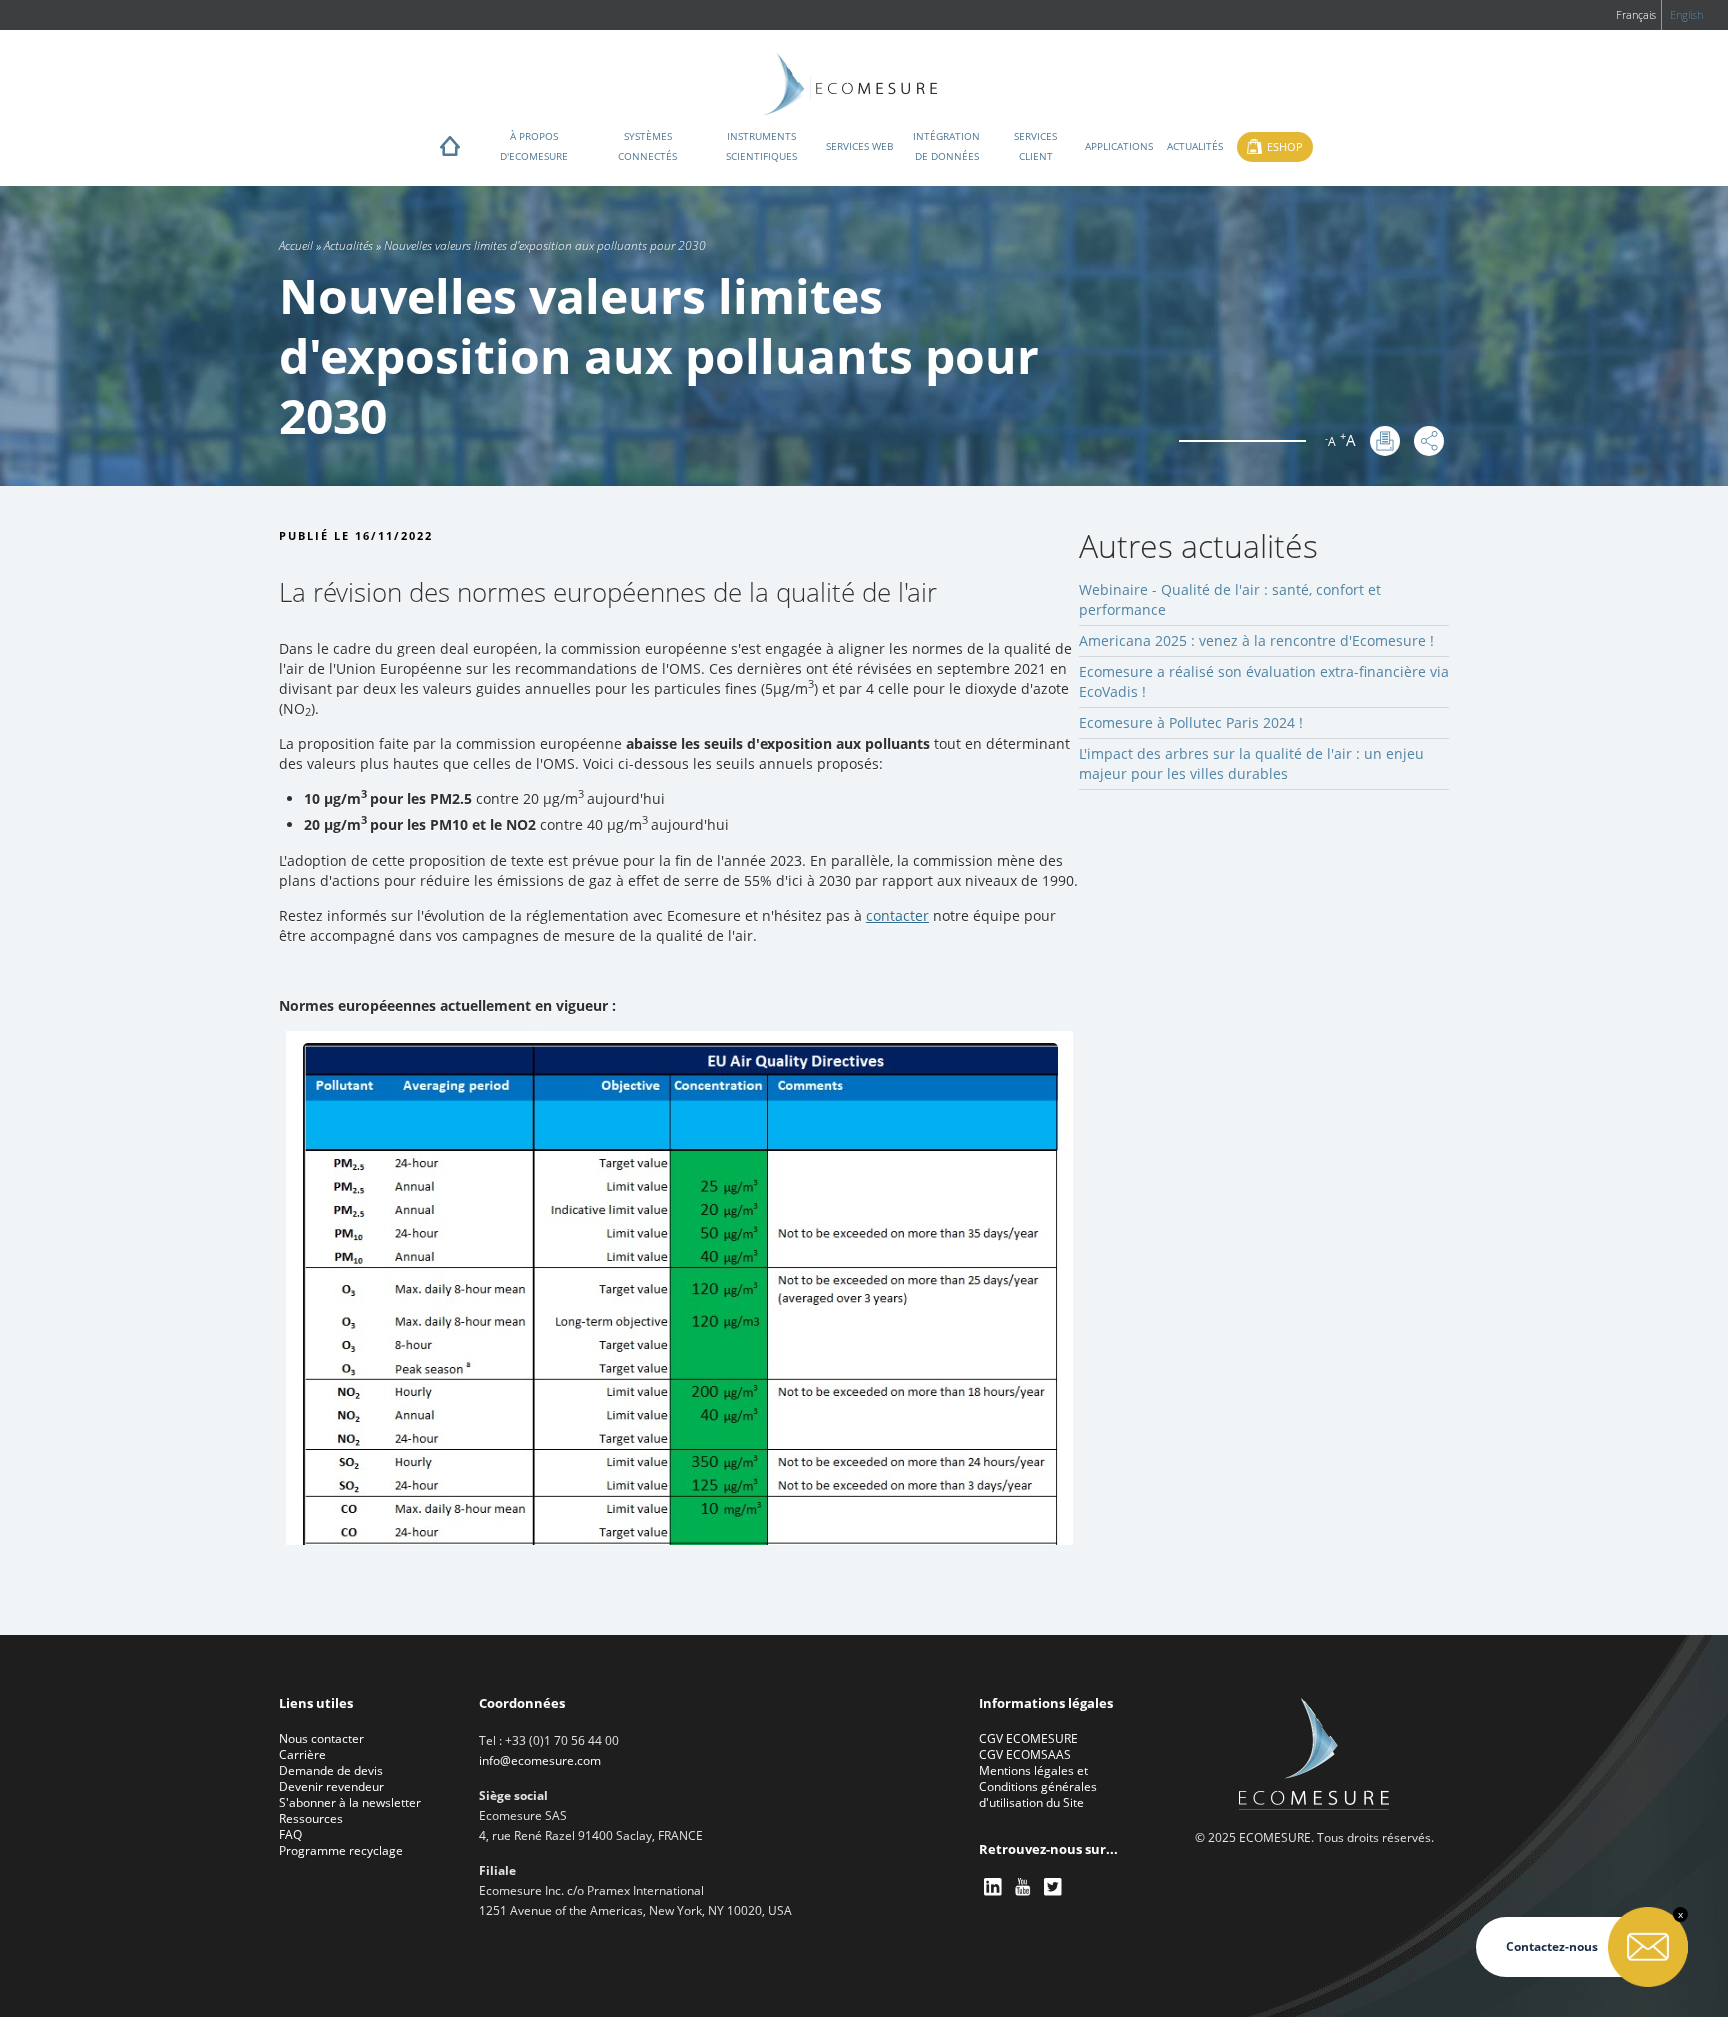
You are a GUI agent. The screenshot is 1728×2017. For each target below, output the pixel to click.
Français (1636, 14)
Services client (1035, 146)
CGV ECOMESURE (1028, 1738)
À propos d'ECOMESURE (534, 146)
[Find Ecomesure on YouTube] (1024, 1886)
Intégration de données (946, 146)
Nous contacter (321, 1738)
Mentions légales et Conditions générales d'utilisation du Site (1038, 1786)
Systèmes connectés (647, 146)
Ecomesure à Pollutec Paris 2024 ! (1191, 722)
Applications (1119, 146)
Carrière (302, 1754)
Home (450, 151)
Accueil (296, 245)
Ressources (311, 1818)
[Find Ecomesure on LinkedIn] (994, 1886)
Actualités (1195, 146)
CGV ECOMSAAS (1025, 1754)
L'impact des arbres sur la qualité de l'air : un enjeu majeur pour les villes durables (1251, 763)
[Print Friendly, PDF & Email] (1385, 441)
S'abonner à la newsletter (350, 1802)
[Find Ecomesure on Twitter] (1054, 1886)
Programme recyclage (341, 1850)
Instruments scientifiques (761, 146)
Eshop (1285, 146)
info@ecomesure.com (540, 1760)
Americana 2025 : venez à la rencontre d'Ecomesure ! (1256, 640)
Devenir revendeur (331, 1786)
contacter (897, 915)
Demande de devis (331, 1770)
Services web (859, 146)
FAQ (290, 1834)
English (1686, 14)
